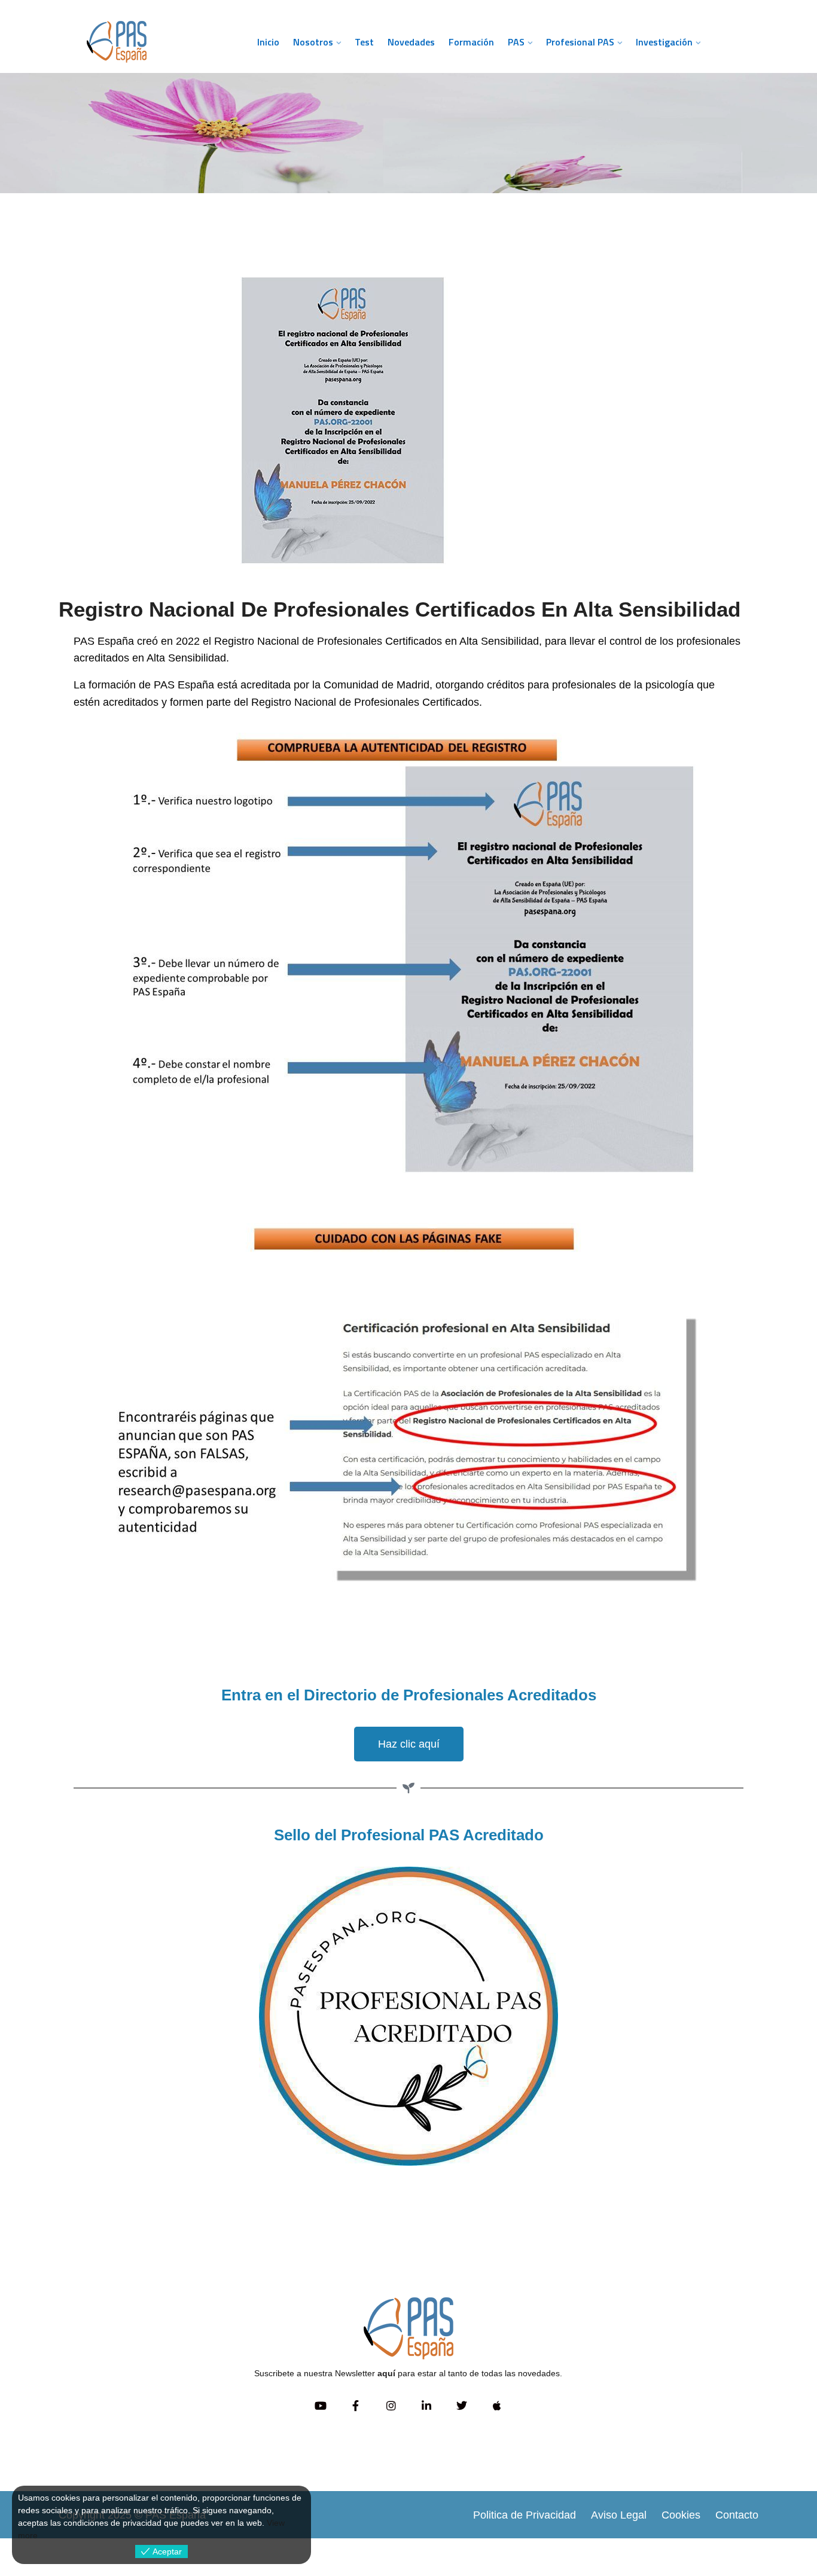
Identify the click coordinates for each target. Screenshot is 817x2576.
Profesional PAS (580, 42)
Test (364, 42)
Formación (471, 42)
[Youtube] (320, 2406)
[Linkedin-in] (426, 2406)
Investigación (664, 42)
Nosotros (313, 42)
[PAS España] (157, 42)
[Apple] (497, 2406)
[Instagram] (391, 2406)
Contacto (737, 2515)
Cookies (681, 2515)
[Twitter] (461, 2406)
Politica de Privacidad (525, 2515)
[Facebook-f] (356, 2406)
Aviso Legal (619, 2515)
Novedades (411, 42)
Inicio (268, 42)
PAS (516, 42)
